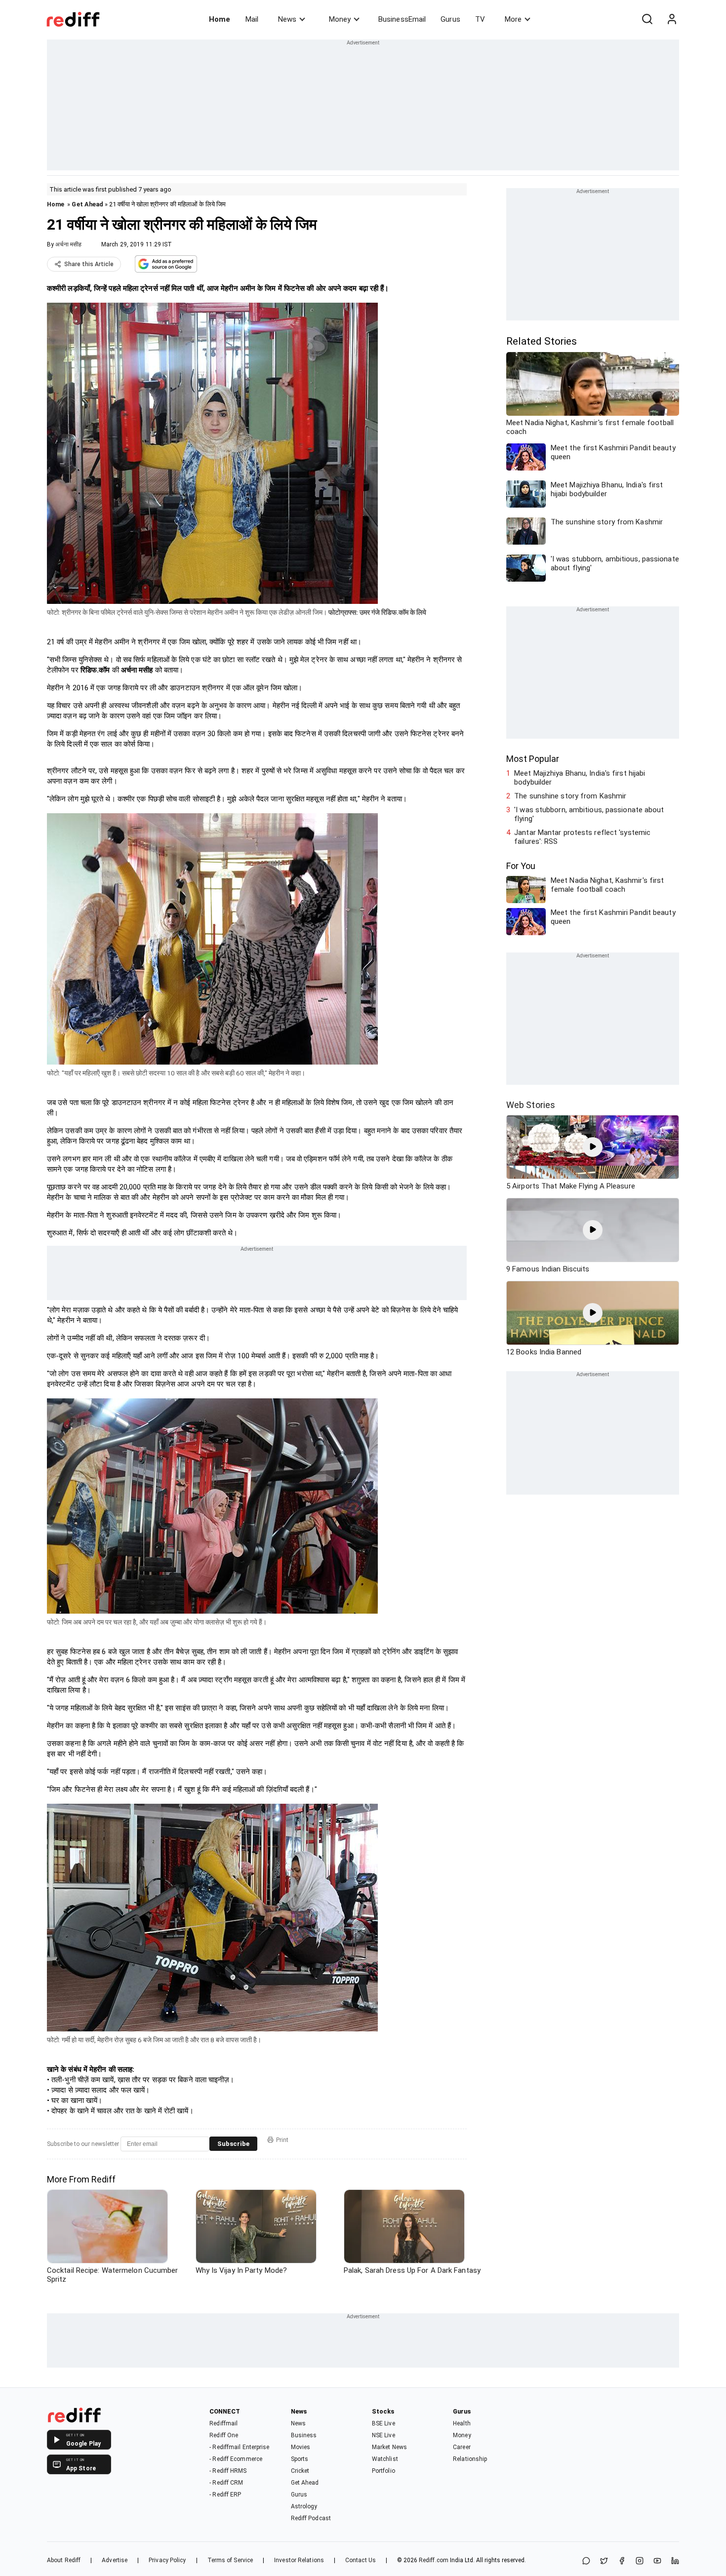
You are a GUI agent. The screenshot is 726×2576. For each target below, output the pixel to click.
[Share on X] (604, 2561)
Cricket (300, 2471)
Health (462, 2423)
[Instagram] (640, 2561)
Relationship (470, 2459)
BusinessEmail (402, 19)
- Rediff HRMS (228, 2471)
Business (304, 2435)
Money (340, 19)
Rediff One (224, 2435)
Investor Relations (299, 2560)
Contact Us (361, 2560)
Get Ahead (87, 204)
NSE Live (383, 2435)
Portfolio (383, 2471)
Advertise (115, 2560)
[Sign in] (672, 19)
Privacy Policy (167, 2560)
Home (220, 19)
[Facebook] (622, 2561)
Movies (301, 2447)
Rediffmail (223, 2423)
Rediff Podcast (311, 2518)
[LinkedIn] (675, 2561)
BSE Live (383, 2423)
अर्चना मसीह (68, 244)
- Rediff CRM (226, 2483)
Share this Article (89, 264)
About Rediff (64, 2560)
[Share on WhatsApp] (586, 2561)
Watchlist (385, 2459)
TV (480, 19)
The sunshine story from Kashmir (570, 796)
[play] (593, 1147)
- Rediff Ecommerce (236, 2459)
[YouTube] (657, 2561)
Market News (389, 2447)
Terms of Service (230, 2560)
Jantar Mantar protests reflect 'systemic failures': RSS (582, 837)
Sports (300, 2459)
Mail (252, 19)
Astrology (304, 2506)
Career (462, 2447)
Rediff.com (434, 2560)
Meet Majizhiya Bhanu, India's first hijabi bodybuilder (580, 778)
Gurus (450, 19)
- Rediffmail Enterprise (239, 2447)
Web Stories (531, 1105)
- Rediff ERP (225, 2495)
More (513, 19)
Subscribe (233, 2144)
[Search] (647, 19)
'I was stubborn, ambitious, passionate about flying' (589, 814)
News (287, 19)
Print (282, 2140)
